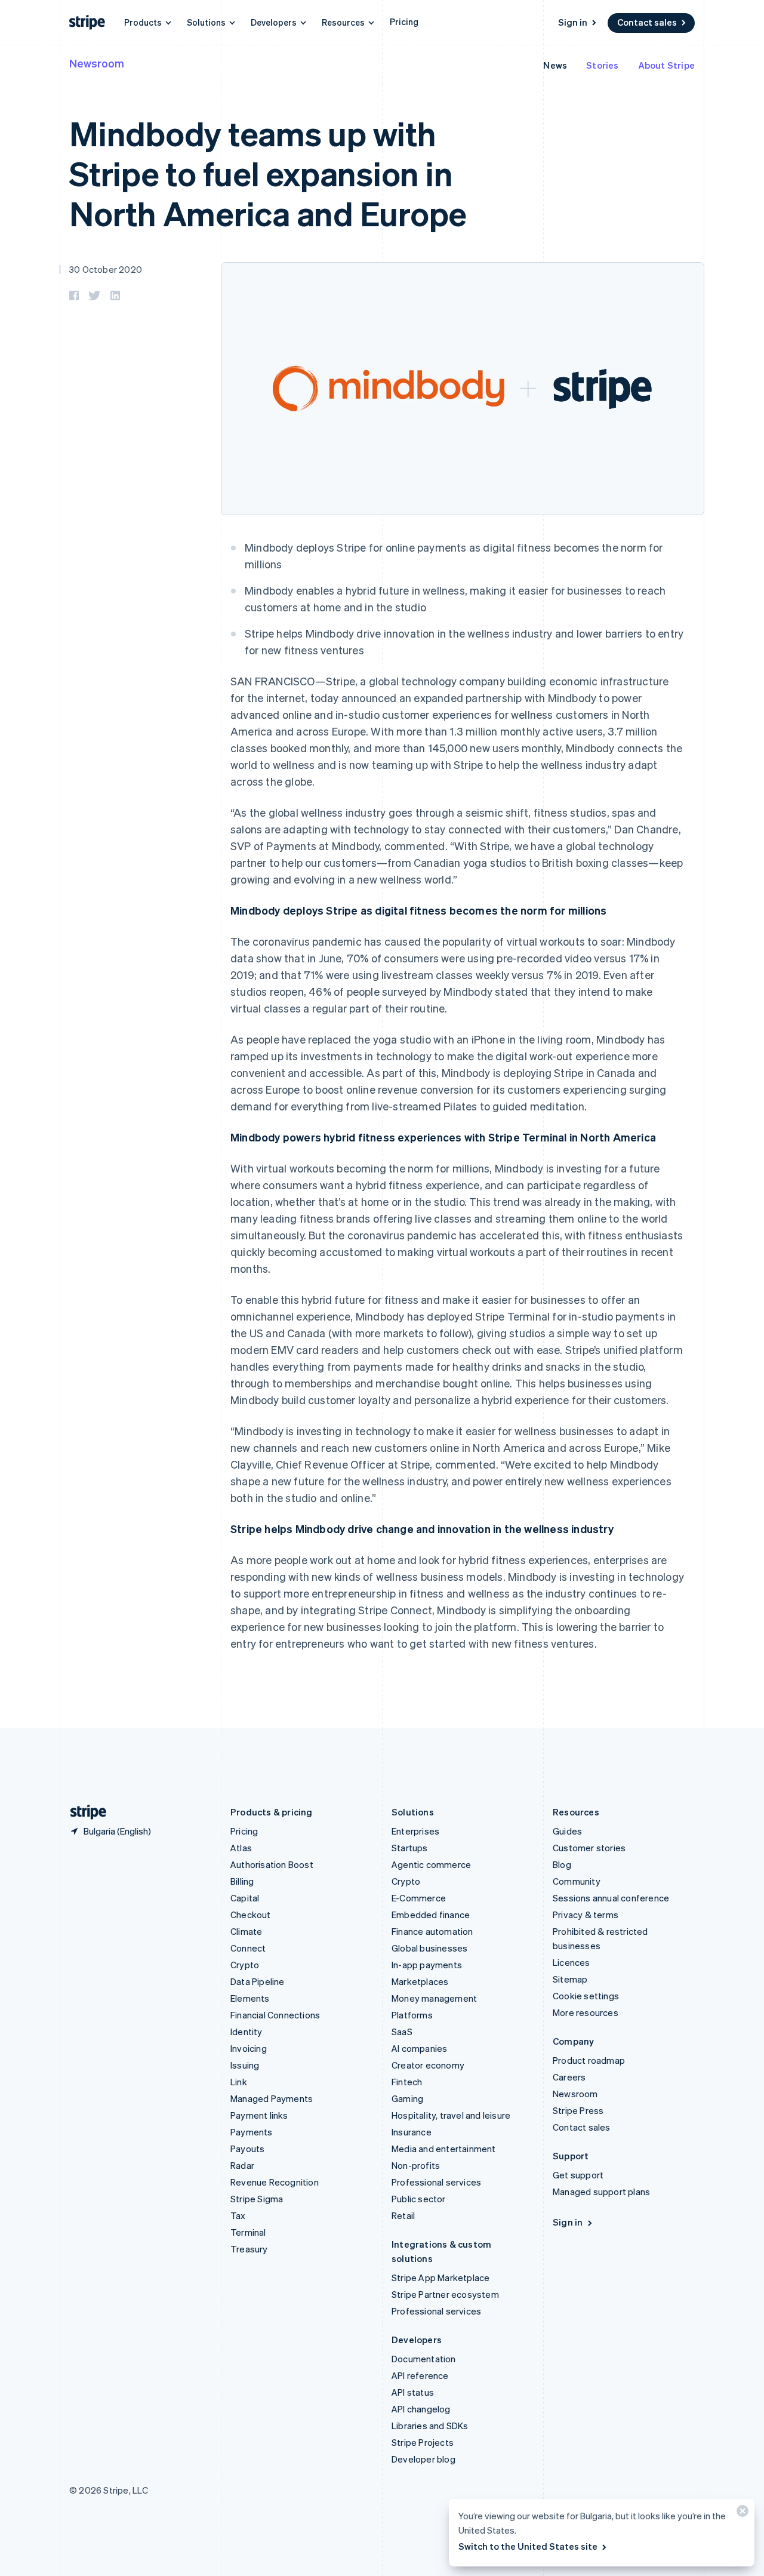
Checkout (251, 1915)
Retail (403, 2215)
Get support (578, 2175)
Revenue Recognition (275, 2182)
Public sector (419, 2199)
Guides (567, 1831)
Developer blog (423, 2459)
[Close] (741, 2514)
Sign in (573, 22)
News (555, 65)
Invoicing (249, 2048)
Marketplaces (420, 1981)
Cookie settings (586, 1996)
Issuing (245, 2065)
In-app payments (427, 1965)
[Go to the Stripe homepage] (84, 1812)
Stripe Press (578, 2110)
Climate (246, 1931)
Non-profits (416, 2165)
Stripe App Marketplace (440, 2278)
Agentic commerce (431, 1864)
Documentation (424, 2359)
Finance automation (432, 1931)
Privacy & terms (586, 1915)
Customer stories (589, 1848)
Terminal (248, 2232)
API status (413, 2392)
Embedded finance (431, 1915)
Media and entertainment (444, 2149)
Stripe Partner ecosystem (445, 2294)
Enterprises (415, 1831)
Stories (602, 65)
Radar (242, 2165)
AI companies (419, 2048)
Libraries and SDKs (430, 2426)
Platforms (412, 2015)
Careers (569, 2077)
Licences (572, 1962)
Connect (248, 1948)
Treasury (249, 2249)
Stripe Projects (423, 2442)
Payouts (247, 2149)
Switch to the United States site (528, 2546)
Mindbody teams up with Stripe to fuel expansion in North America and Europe (268, 173)
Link (239, 2082)
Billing (242, 1881)
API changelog (421, 2409)
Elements (250, 1998)
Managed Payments (272, 2098)
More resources (586, 2012)
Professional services (436, 2182)
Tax (238, 2215)
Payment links (259, 2115)
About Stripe (666, 65)
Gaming (407, 2098)
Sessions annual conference (611, 1898)
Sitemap (570, 1979)
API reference (420, 2375)
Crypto (245, 1965)
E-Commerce (419, 1898)
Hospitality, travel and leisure (451, 2115)
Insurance (412, 2132)
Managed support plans (601, 2192)
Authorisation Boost (272, 1864)
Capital (245, 1898)
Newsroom (97, 63)
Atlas (241, 1848)
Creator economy (428, 2065)
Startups (410, 1848)
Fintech (407, 2082)
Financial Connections (275, 2015)
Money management (434, 1998)
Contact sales (647, 22)
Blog (562, 1864)
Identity (247, 2032)
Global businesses (429, 1948)
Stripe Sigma (257, 2199)
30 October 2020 (106, 269)
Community (577, 1881)
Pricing (404, 21)
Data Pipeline (258, 1981)
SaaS (402, 2032)
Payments (252, 2132)
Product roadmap (589, 2060)
